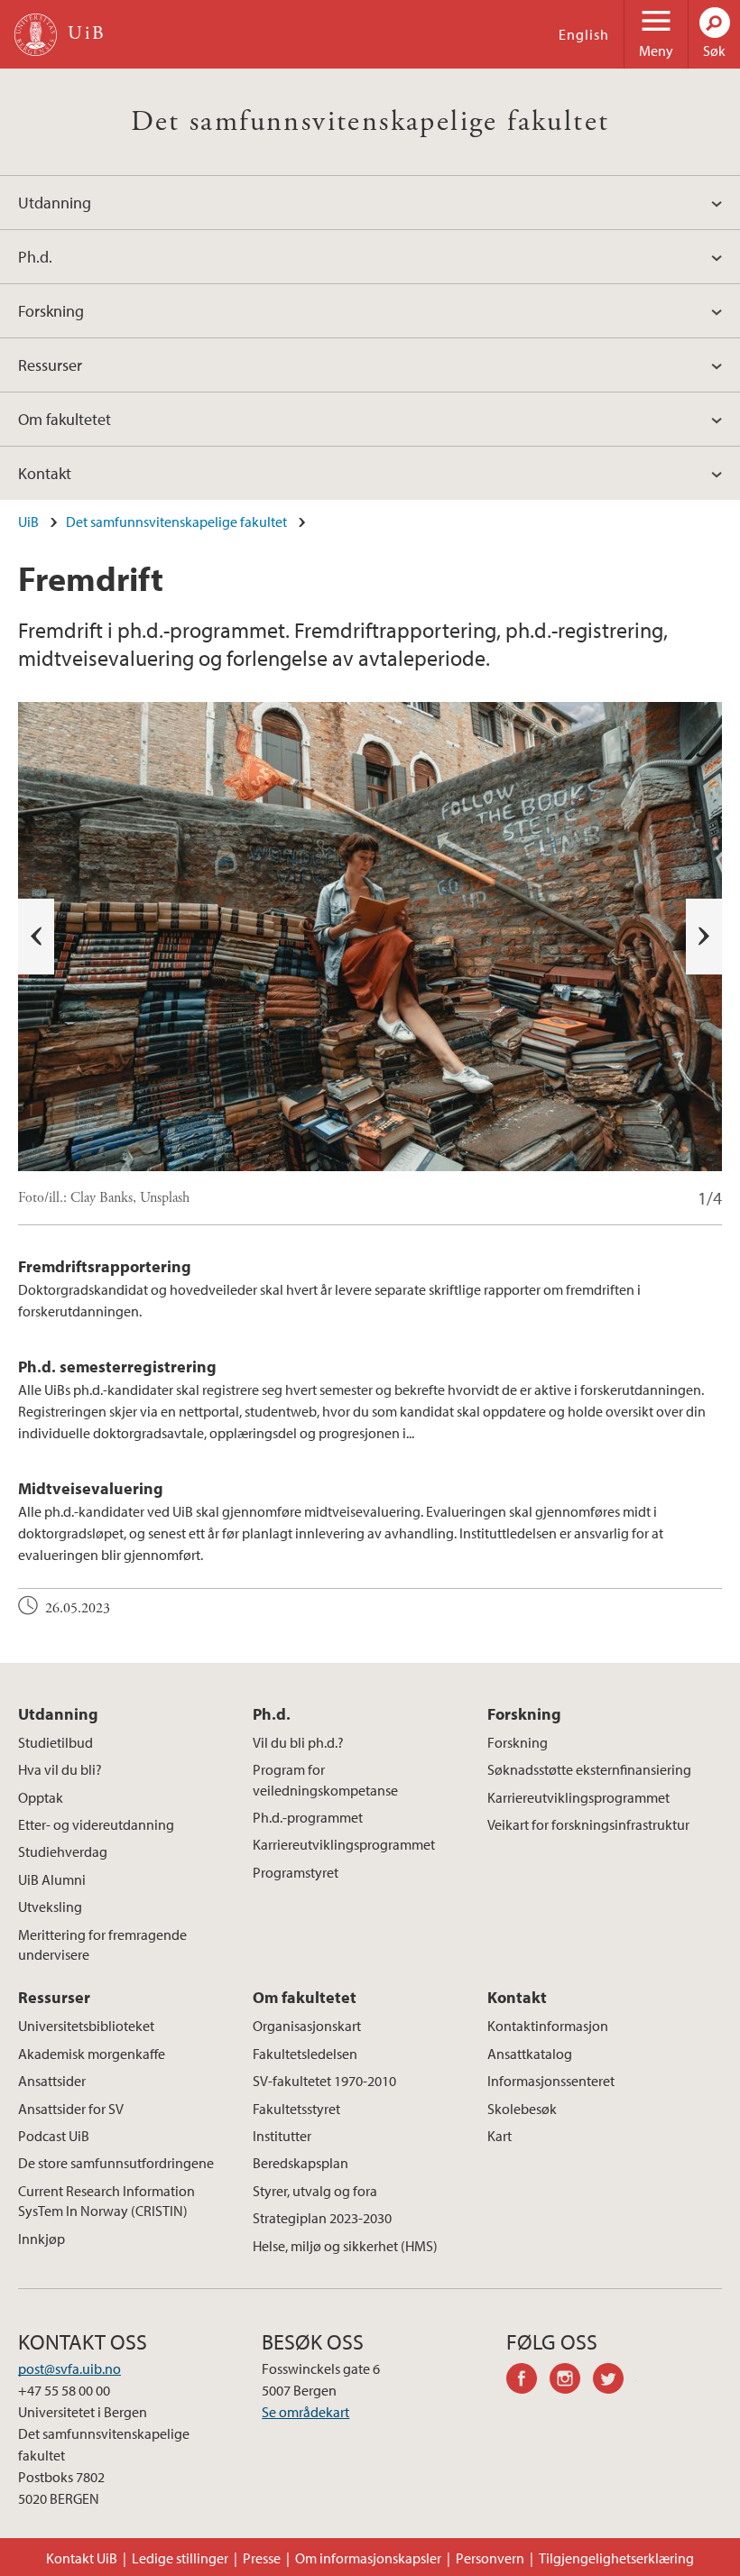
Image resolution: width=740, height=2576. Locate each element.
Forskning (51, 311)
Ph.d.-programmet (308, 1817)
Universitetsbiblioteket (86, 2026)
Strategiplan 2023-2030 (322, 2218)
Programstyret (296, 1872)
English (584, 34)
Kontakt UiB (82, 2558)
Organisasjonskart (307, 2026)
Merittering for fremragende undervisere (102, 1944)
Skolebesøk (522, 2109)
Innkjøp (42, 2239)
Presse (262, 2558)
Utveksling (50, 1907)
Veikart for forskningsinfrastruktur (588, 1824)
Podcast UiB (54, 2136)
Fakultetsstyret (296, 2109)
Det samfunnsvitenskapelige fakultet (370, 122)
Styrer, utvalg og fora (315, 2191)
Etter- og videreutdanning (96, 1824)
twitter (615, 2381)
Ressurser (50, 365)
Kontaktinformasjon (548, 2026)
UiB (28, 522)
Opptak (41, 1797)
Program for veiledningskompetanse (325, 1779)
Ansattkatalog (530, 2054)
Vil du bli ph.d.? (298, 1742)
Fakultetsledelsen (305, 2054)
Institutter (282, 2136)
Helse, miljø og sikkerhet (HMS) (345, 2246)
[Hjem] (36, 35)
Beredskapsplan (301, 2163)
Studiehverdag (63, 1851)
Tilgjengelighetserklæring (616, 2558)
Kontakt (45, 473)
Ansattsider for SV (71, 2109)
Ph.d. (35, 257)
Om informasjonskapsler (368, 2558)
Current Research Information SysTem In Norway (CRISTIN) (106, 2201)
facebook (528, 2381)
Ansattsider (52, 2081)
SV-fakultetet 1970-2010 (324, 2081)
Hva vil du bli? (60, 1769)
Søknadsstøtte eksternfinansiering (589, 1769)
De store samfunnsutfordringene (116, 2163)
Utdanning (55, 203)
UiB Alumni (52, 1879)
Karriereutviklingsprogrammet (344, 1844)
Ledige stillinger (180, 2558)
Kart (499, 2136)
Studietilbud (55, 1742)
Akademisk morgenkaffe (92, 2054)
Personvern (490, 2558)
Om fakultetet (65, 419)
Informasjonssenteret (551, 2081)
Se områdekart (305, 2412)
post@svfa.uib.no (69, 2368)
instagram (571, 2381)
